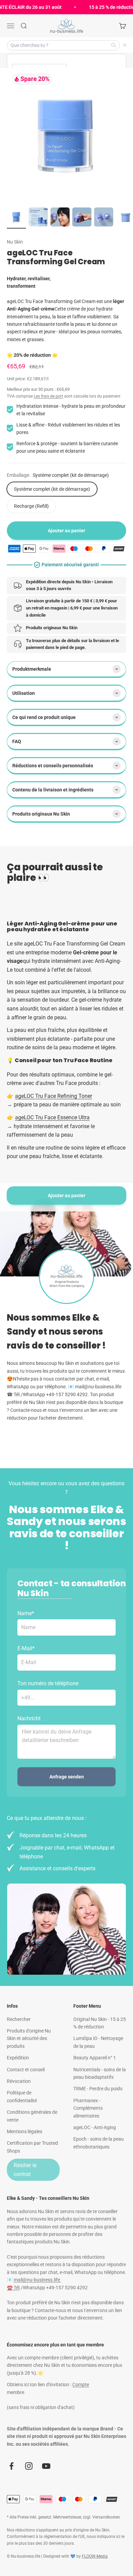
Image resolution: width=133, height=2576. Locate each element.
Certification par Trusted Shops (32, 2147)
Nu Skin (15, 242)
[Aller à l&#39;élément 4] (82, 218)
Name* (26, 1613)
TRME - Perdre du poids (98, 2089)
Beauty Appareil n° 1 (95, 2058)
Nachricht (29, 1718)
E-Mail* (26, 1648)
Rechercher (19, 2019)
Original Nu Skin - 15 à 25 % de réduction (100, 2023)
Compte (81, 2385)
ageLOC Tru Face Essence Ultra (52, 1117)
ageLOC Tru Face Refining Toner (54, 1096)
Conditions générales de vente (32, 2116)
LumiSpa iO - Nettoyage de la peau (98, 2042)
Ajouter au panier (66, 1195)
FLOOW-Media (95, 2556)
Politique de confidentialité (22, 2096)
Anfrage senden (67, 1777)
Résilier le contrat (25, 2170)
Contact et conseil (26, 2070)
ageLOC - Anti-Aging (95, 2127)
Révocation (19, 2081)
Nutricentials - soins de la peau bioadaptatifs (100, 2073)
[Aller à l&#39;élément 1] (16, 218)
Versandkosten (106, 2517)
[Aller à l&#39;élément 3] (60, 218)
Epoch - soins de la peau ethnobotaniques (99, 2143)
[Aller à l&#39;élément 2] (38, 218)
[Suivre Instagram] (29, 2466)
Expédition (18, 2058)
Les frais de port (48, 396)
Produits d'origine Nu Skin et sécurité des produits (29, 2038)
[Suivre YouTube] (46, 2466)
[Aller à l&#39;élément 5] (104, 218)
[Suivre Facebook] (11, 2466)
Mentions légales (25, 2131)
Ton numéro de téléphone (48, 1683)
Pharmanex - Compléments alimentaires (88, 2108)
